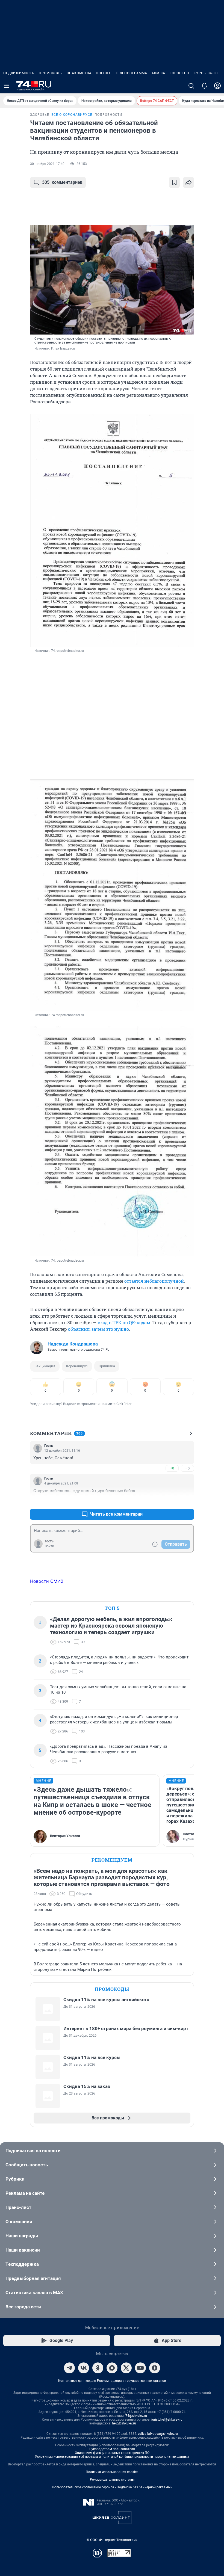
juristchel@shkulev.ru (167, 2420)
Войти (49, 1546)
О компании (19, 2222)
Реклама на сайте (25, 2193)
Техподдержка (22, 2264)
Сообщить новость (27, 2165)
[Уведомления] (204, 86)
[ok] (98, 2368)
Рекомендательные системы (112, 2480)
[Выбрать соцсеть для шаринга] (188, 182)
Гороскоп (179, 73)
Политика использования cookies (112, 2472)
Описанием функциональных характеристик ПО (112, 2453)
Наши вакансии (23, 2250)
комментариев (62, 182)
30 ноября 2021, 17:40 (47, 164)
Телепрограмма (131, 73)
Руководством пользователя (112, 2449)
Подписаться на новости (33, 2151)
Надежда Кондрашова (73, 1344)
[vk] (84, 2368)
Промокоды (51, 73)
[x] (126, 2368)
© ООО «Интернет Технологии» (112, 2540)
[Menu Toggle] (7, 86)
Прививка (107, 1366)
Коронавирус (77, 1366)
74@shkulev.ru (136, 2416)
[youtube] (140, 2368)
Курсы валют (207, 73)
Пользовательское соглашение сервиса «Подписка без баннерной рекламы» (112, 2487)
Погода (103, 73)
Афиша (158, 73)
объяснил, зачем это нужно (98, 1329)
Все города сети (23, 2307)
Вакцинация (45, 1366)
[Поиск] (191, 86)
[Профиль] (217, 86)
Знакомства (79, 73)
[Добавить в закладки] (174, 182)
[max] (112, 2368)
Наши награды (22, 2236)
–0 (187, 1468)
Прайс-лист (18, 2207)
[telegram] (69, 2368)
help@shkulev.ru (124, 2423)
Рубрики (15, 2179)
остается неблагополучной (154, 1281)
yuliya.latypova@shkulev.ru (158, 2434)
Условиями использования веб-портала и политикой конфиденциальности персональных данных (112, 2457)
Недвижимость (19, 73)
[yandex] (155, 2368)
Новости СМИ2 (47, 1581)
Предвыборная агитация (33, 2278)
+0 (172, 1468)
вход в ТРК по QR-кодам (124, 1322)
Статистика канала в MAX (34, 2293)
